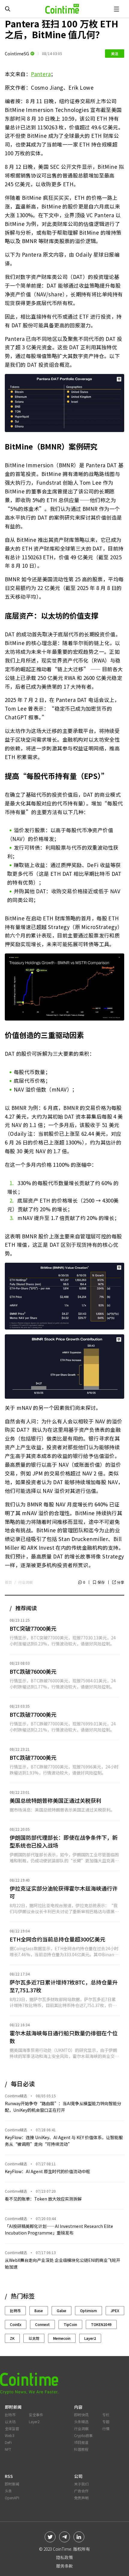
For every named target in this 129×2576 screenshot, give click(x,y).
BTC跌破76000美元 (33, 1671)
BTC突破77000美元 (33, 1628)
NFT (8, 2449)
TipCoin (70, 2324)
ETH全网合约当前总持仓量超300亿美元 (57, 1939)
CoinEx (16, 2324)
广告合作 (81, 2491)
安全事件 (36, 2415)
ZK (12, 2338)
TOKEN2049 (101, 2324)
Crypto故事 (83, 2435)
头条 (8, 2491)
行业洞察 (25, 1582)
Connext (42, 2324)
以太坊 (34, 2338)
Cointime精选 (16, 2096)
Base (39, 2310)
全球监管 (12, 2428)
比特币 (15, 2310)
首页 (8, 1582)
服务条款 (64, 2566)
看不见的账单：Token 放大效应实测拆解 (43, 2199)
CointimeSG (17, 54)
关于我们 (81, 2484)
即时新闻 (12, 2484)
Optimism (88, 2310)
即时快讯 (81, 2415)
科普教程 (81, 2449)
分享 (121, 1582)
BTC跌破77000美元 (33, 1714)
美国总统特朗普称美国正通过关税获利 (55, 1800)
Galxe (61, 2310)
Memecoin (62, 2338)
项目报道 (81, 2442)
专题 (106, 2422)
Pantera (41, 74)
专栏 (106, 2415)
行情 (106, 2428)
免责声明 (81, 2498)
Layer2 (90, 2338)
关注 (115, 53)
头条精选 (81, 2422)
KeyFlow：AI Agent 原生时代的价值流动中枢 (47, 2171)
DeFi (8, 2442)
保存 (101, 1582)
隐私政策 (64, 2557)
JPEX (115, 2310)
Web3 (10, 2435)
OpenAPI (12, 2498)
